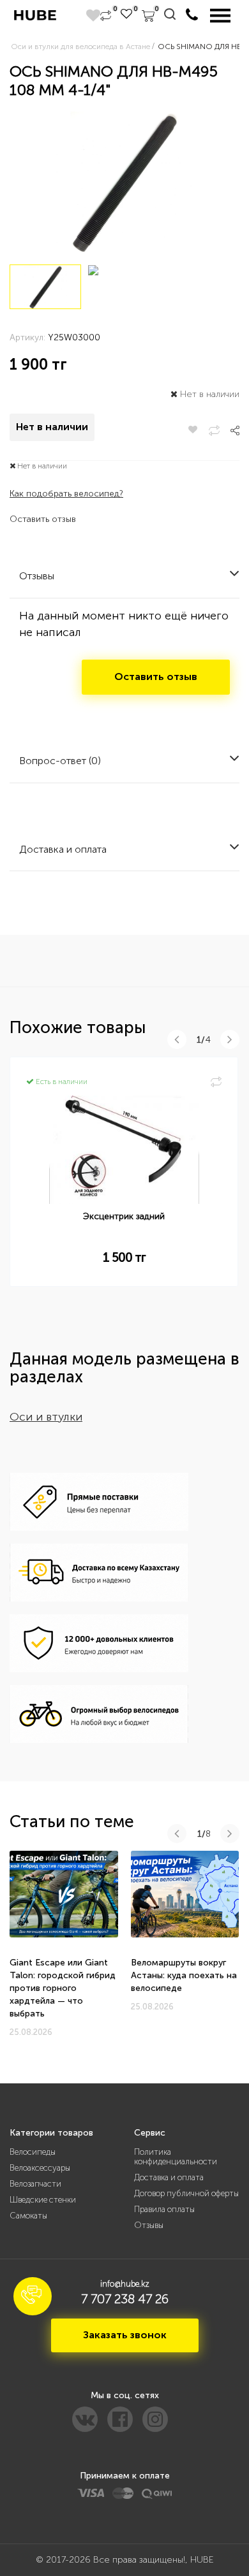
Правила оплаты (164, 2209)
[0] (106, 16)
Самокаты (28, 2216)
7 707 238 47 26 (125, 2299)
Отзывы (149, 2225)
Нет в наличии (52, 427)
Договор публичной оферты (186, 2193)
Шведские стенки (43, 2200)
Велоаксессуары (40, 2168)
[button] (33, 2296)
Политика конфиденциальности (176, 2157)
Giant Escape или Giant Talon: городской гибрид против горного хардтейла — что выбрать (63, 1988)
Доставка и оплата (169, 2177)
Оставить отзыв (43, 519)
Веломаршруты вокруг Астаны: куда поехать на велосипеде (184, 1975)
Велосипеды (33, 2152)
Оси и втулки (46, 1417)
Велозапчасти (35, 2184)
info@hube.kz (125, 2284)
